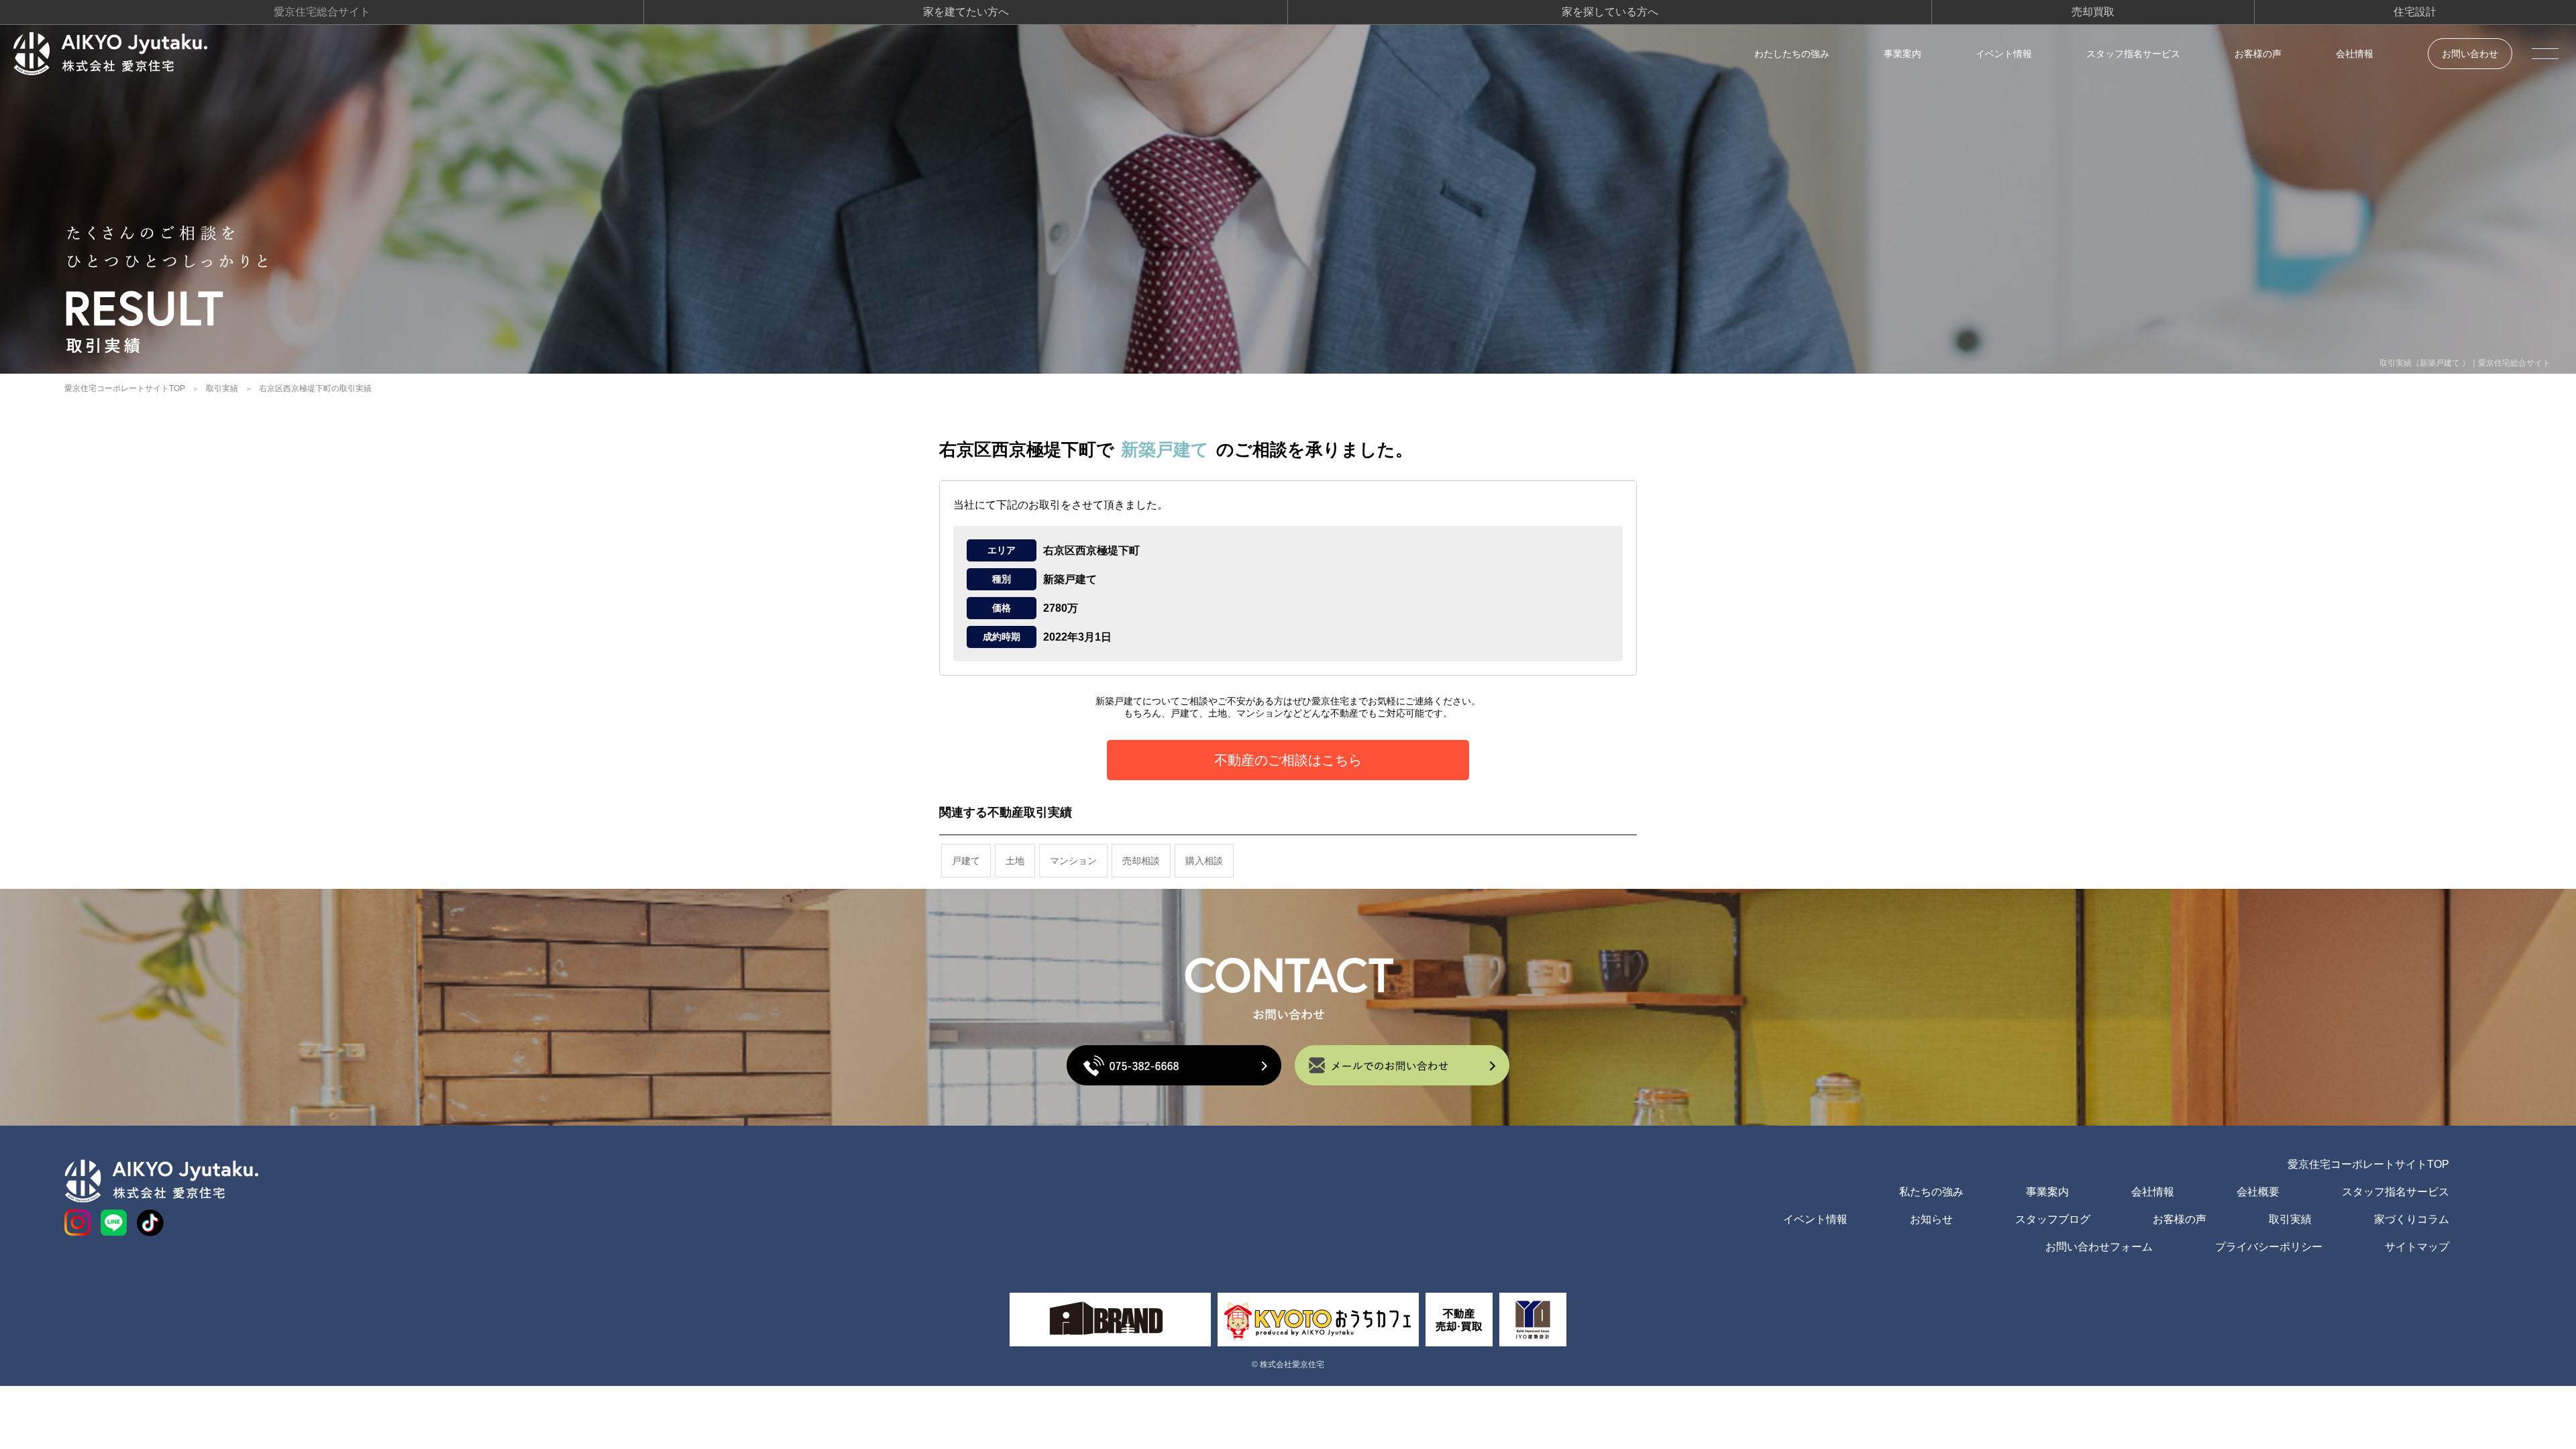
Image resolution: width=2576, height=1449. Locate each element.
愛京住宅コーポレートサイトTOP (125, 388)
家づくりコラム (2412, 1219)
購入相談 (1204, 861)
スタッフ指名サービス (2133, 54)
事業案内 (1902, 54)
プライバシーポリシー (2269, 1247)
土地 (1015, 861)
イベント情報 (2004, 54)
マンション (1073, 861)
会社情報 (2355, 54)
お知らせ (1931, 1219)
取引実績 (222, 388)
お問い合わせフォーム (2099, 1247)
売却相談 (1141, 861)
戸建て (966, 861)
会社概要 (2258, 1192)
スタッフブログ (2053, 1219)
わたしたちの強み (1792, 54)
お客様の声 (2258, 54)
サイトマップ (2417, 1247)
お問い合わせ (2470, 54)
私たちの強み (1931, 1192)
